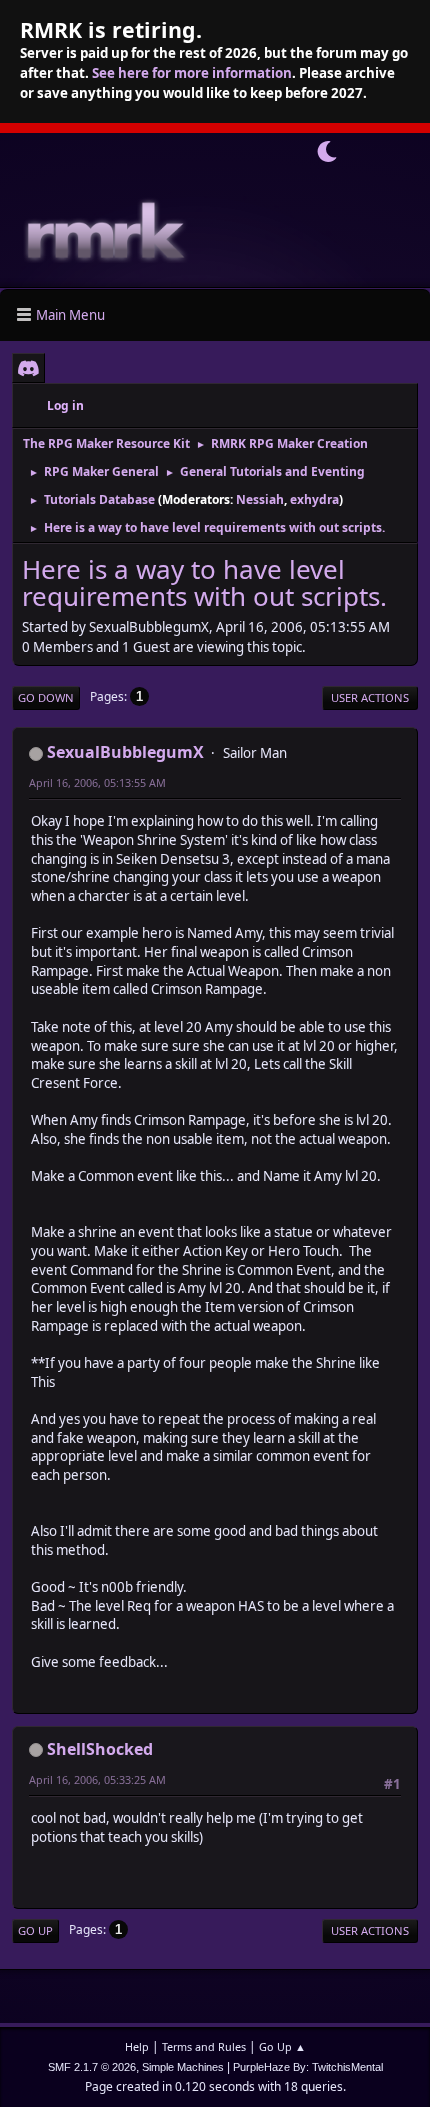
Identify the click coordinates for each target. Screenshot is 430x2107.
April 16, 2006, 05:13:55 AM (97, 782)
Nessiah (260, 499)
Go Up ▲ (282, 2046)
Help (137, 2046)
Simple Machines (183, 2067)
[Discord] (28, 368)
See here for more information (192, 73)
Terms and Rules (204, 2046)
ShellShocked (100, 1749)
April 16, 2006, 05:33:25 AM (97, 1779)
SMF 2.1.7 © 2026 (92, 2067)
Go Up (35, 1930)
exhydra (314, 499)
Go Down (46, 697)
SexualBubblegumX (125, 752)
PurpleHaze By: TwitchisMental (308, 2067)
